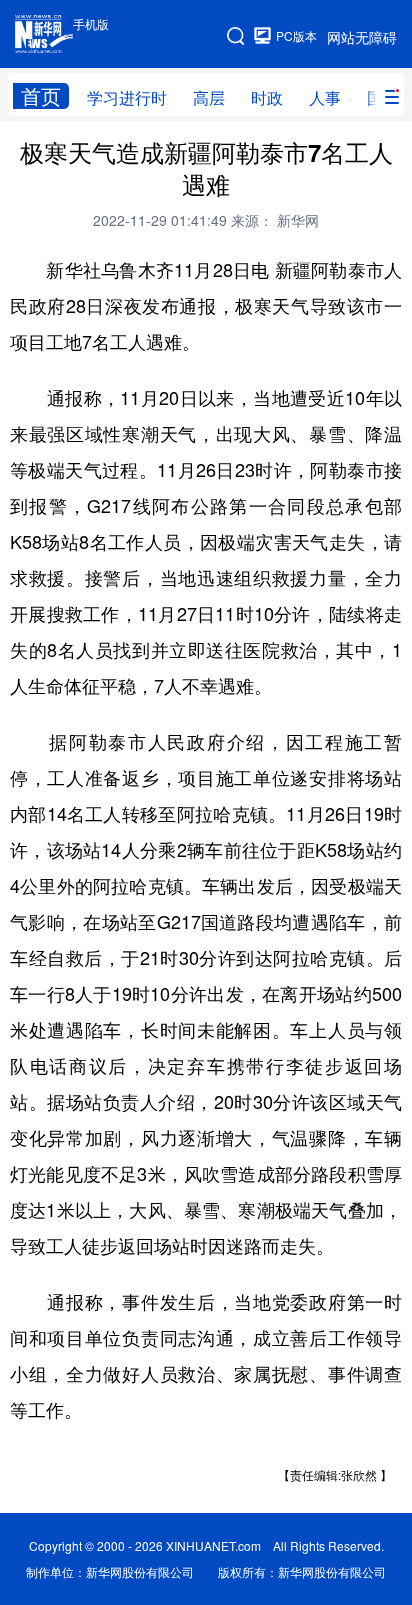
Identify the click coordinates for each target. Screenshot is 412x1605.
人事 (325, 97)
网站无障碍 (362, 37)
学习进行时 (127, 97)
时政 (267, 97)
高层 (209, 97)
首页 (41, 96)
